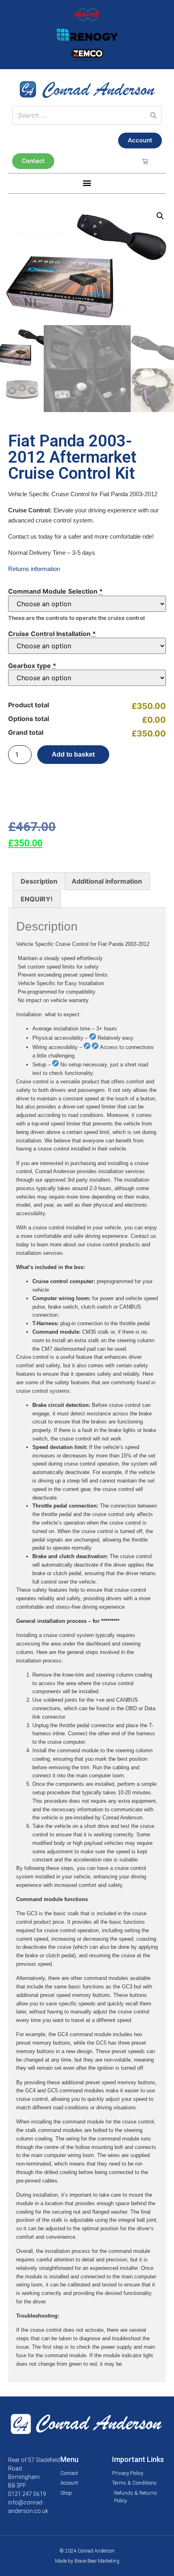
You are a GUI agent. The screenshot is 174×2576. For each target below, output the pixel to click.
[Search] (153, 115)
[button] (87, 183)
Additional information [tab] (107, 881)
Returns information (34, 569)
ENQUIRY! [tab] (37, 899)
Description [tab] (39, 881)
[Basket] (145, 161)
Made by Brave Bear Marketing (87, 2561)
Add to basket (73, 754)
